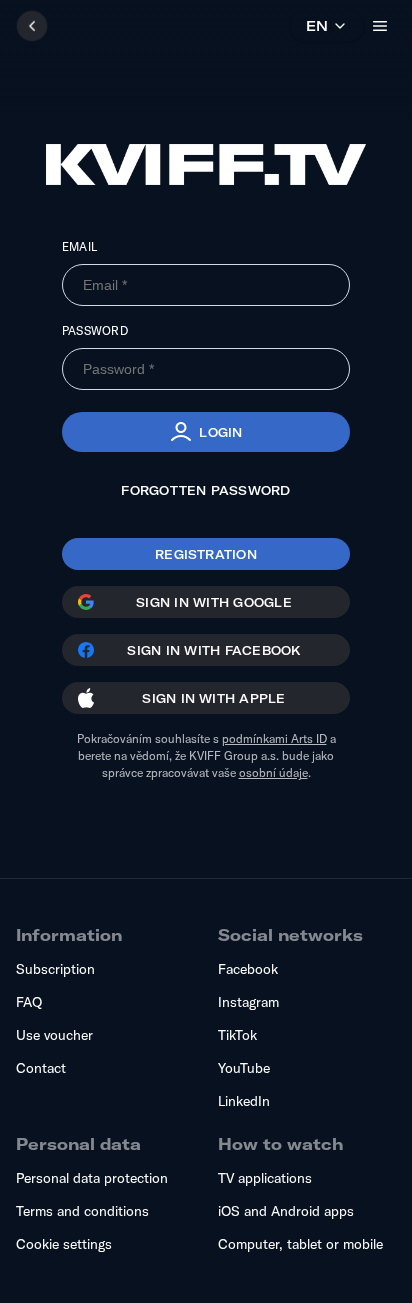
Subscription (55, 969)
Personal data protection (92, 1178)
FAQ (29, 1002)
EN (317, 26)
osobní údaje (273, 772)
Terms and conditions (82, 1211)
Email (79, 246)
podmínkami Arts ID (274, 738)
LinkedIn (244, 1101)
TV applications (265, 1178)
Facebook (248, 969)
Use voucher (54, 1035)
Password (95, 330)
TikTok (237, 1035)
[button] (206, 432)
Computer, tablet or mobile (300, 1244)
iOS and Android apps (286, 1211)
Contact (41, 1068)
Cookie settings (64, 1244)
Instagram (248, 1002)
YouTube (244, 1068)
